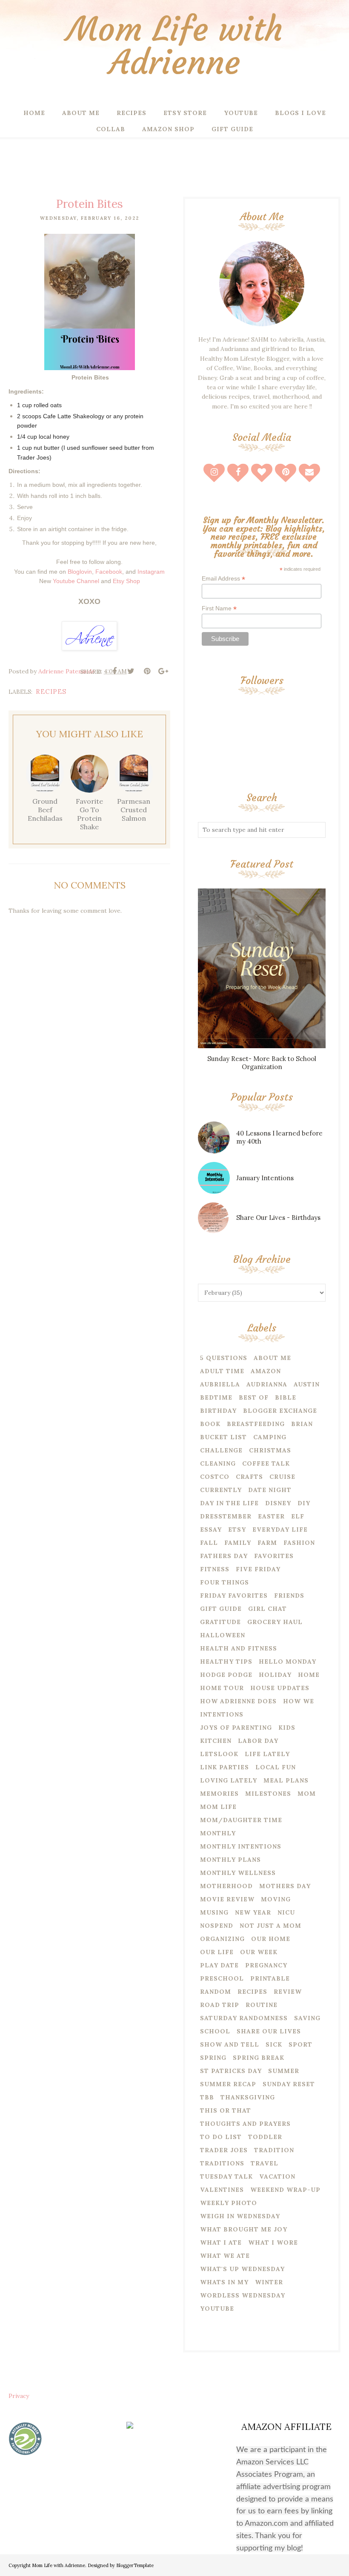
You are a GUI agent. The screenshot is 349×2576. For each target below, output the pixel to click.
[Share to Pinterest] (147, 671)
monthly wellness (238, 1873)
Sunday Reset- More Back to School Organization (262, 1063)
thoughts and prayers (245, 2124)
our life (217, 1952)
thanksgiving (248, 2097)
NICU (286, 1912)
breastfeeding (256, 1424)
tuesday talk (226, 2176)
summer (284, 2071)
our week (259, 1952)
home (309, 1675)
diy (304, 1503)
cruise (282, 1477)
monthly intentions (241, 1846)
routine (262, 2005)
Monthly (218, 1833)
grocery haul (275, 1622)
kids (287, 1728)
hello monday (287, 1662)
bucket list (223, 1437)
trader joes (224, 2150)
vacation (277, 2176)
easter (271, 1516)
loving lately (229, 1780)
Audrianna (267, 1384)
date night (270, 1490)
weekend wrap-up (285, 2190)
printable (270, 1978)
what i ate (221, 2242)
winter (269, 2282)
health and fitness (239, 1648)
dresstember (226, 1516)
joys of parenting (236, 1728)
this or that (226, 2110)
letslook (219, 1754)
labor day (258, 1741)
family (238, 1543)
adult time (222, 1371)
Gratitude (220, 1622)
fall (209, 1543)
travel (265, 2163)
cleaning (218, 1463)
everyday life (280, 1529)
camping (270, 1437)
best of (254, 1397)
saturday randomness (244, 2018)
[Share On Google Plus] (163, 671)
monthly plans (230, 1860)
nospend (217, 1926)
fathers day (224, 1556)
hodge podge (226, 1675)
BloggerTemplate (135, 2565)
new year (253, 1912)
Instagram (151, 572)
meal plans (286, 1780)
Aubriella (220, 1384)
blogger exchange (280, 1411)
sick (274, 2044)
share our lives (269, 2031)
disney (278, 1503)
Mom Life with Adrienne (175, 46)
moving (276, 1899)
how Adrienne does (238, 1701)
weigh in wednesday (240, 2216)
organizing (222, 1939)
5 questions (224, 1358)
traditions (222, 2163)
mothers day (285, 1886)
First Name (219, 608)
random (216, 1992)
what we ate (225, 2256)
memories (219, 1794)
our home (271, 1939)
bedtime (216, 1397)
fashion (299, 1543)
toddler (265, 2137)
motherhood (226, 1886)
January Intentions (265, 1178)
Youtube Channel (76, 581)
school (215, 2031)
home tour (222, 1688)
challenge (221, 1450)
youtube (217, 2309)
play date (219, 1965)
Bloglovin (80, 572)
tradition (274, 2150)
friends (289, 1596)
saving (307, 2018)
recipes (51, 691)
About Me (272, 1358)
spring (213, 2058)
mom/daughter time (241, 1820)
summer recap (228, 2084)
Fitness (215, 1569)
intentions (222, 1714)
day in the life (229, 1503)
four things (225, 1582)
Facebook (109, 572)
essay (211, 1529)
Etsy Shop (126, 581)
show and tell (230, 2044)
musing (214, 1912)
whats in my (224, 2282)
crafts (249, 1477)
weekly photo (229, 2203)
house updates (280, 1688)
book (210, 1424)
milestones (268, 1794)
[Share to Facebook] (114, 671)
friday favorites (234, 1596)
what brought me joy (244, 2229)
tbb (207, 2097)
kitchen (216, 1741)
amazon (266, 1371)
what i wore (273, 2242)
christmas (270, 1450)
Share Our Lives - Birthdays (278, 1218)
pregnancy (266, 1965)
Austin (307, 1384)
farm (267, 1543)
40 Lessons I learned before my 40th (279, 1137)
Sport (300, 2044)
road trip (220, 2005)
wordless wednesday (243, 2295)
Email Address (223, 579)
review (288, 1992)
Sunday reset (289, 2084)
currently (221, 1490)
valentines (222, 2190)
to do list (221, 2137)
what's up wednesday (242, 2269)
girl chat (267, 1609)
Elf (298, 1516)
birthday (218, 1411)
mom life (218, 1807)
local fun (276, 1767)
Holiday (275, 1675)
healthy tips (226, 1662)
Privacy (19, 2396)
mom (307, 1794)
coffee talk (266, 1463)
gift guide (221, 1609)
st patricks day (231, 2071)
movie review (227, 1899)
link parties (225, 1767)
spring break (259, 2058)
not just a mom (270, 1926)
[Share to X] (131, 671)
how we (299, 1701)
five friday (258, 1569)
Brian (302, 1424)
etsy (237, 1529)
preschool (222, 1978)
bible (286, 1397)
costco (215, 1477)
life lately (267, 1754)
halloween (223, 1635)
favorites (274, 1556)
